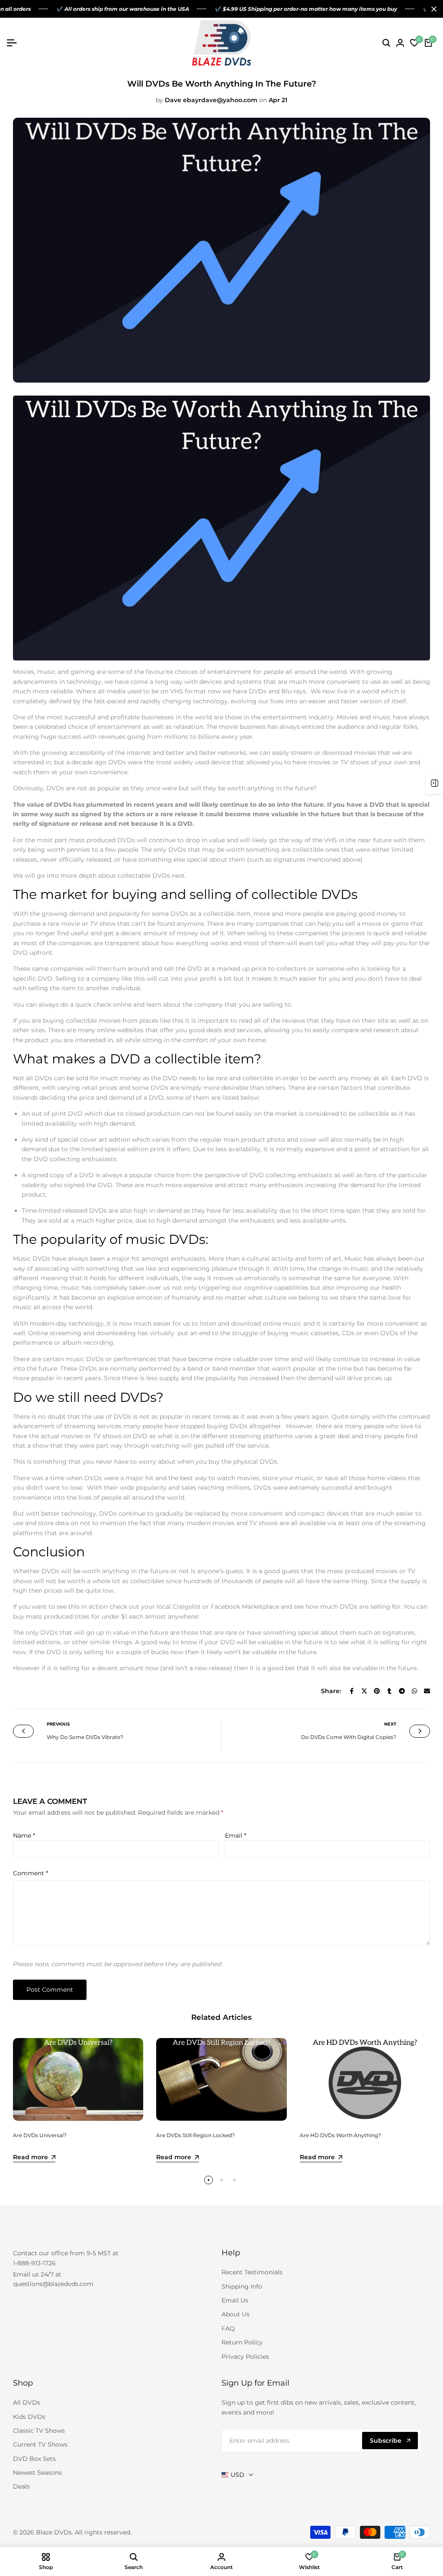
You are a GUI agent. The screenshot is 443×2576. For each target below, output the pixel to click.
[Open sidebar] (434, 783)
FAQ (228, 2328)
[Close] (432, 9)
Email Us (235, 2300)
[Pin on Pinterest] (377, 1691)
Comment (30, 1873)
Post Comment (50, 1990)
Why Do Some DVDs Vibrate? (85, 1737)
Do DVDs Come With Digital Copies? (349, 1737)
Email (236, 1835)
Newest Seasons (37, 2473)
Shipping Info (242, 2286)
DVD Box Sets (34, 2459)
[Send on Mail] (427, 1691)
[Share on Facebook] (352, 1691)
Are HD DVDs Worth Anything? (340, 2135)
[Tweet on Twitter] (364, 1691)
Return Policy (242, 2342)
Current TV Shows (40, 2444)
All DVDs (27, 2402)
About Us (236, 2314)
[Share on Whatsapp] (414, 1691)
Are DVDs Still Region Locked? (196, 2135)
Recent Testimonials (252, 2272)
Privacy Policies (245, 2357)
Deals (21, 2486)
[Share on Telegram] (402, 1691)
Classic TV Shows (39, 2431)
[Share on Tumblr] (389, 1691)
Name (24, 1835)
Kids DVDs (29, 2417)
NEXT (390, 1724)
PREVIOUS (58, 1724)
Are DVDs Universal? (40, 2135)
